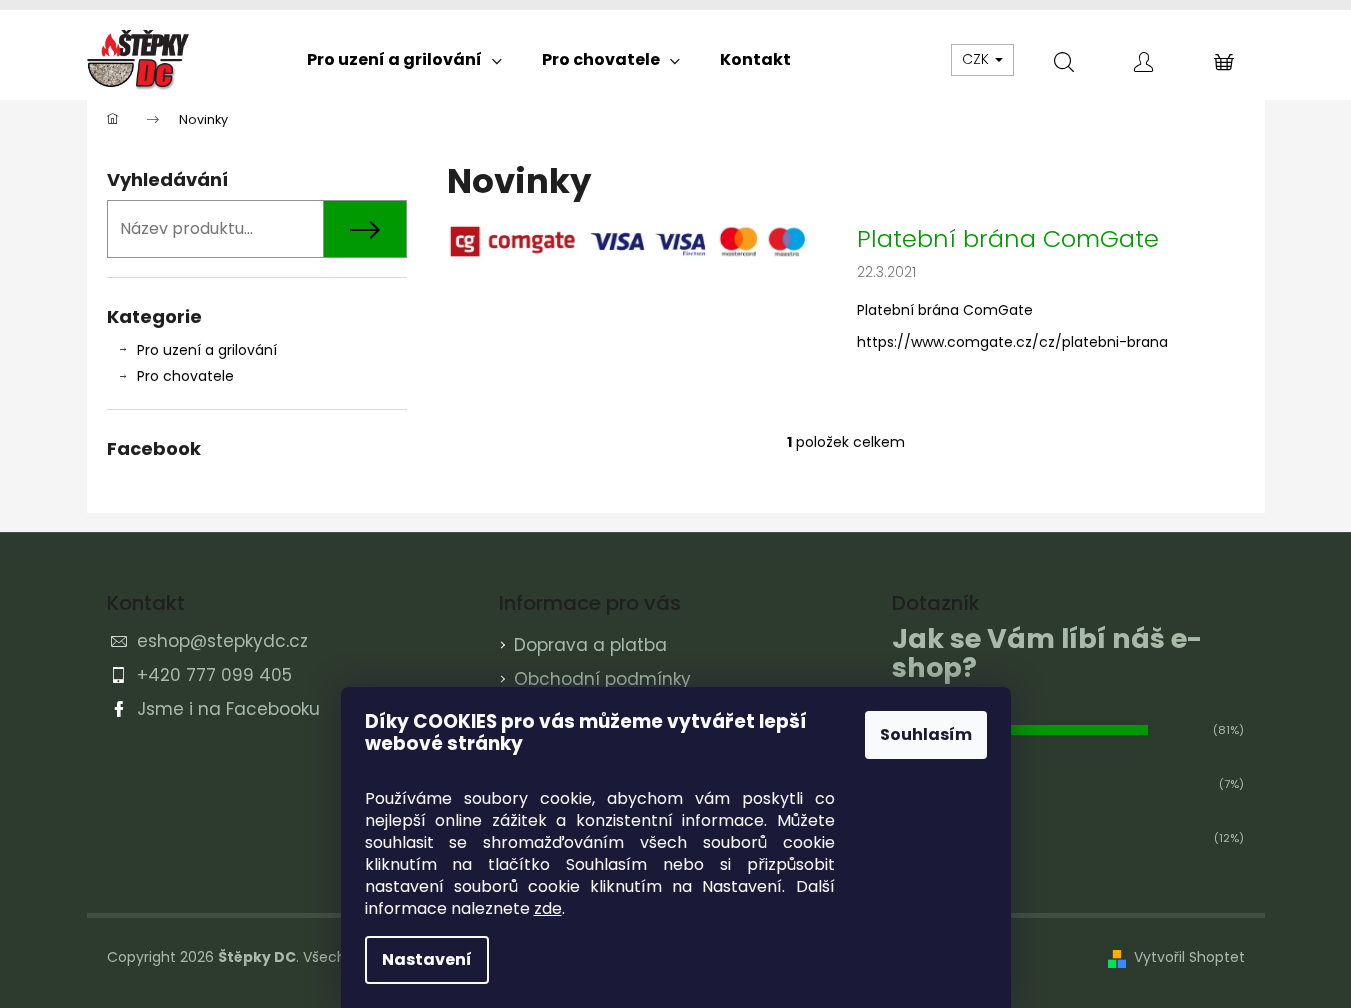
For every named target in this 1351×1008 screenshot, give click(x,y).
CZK (977, 59)
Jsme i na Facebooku (228, 709)
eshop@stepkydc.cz (222, 641)
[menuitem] (404, 60)
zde (548, 908)
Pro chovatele (185, 376)
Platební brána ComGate (1008, 239)
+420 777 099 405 (214, 675)
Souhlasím (926, 734)
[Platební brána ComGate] (632, 240)
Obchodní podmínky (602, 679)
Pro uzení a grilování (207, 350)
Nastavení (427, 959)
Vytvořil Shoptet (1189, 957)
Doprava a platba (590, 645)
